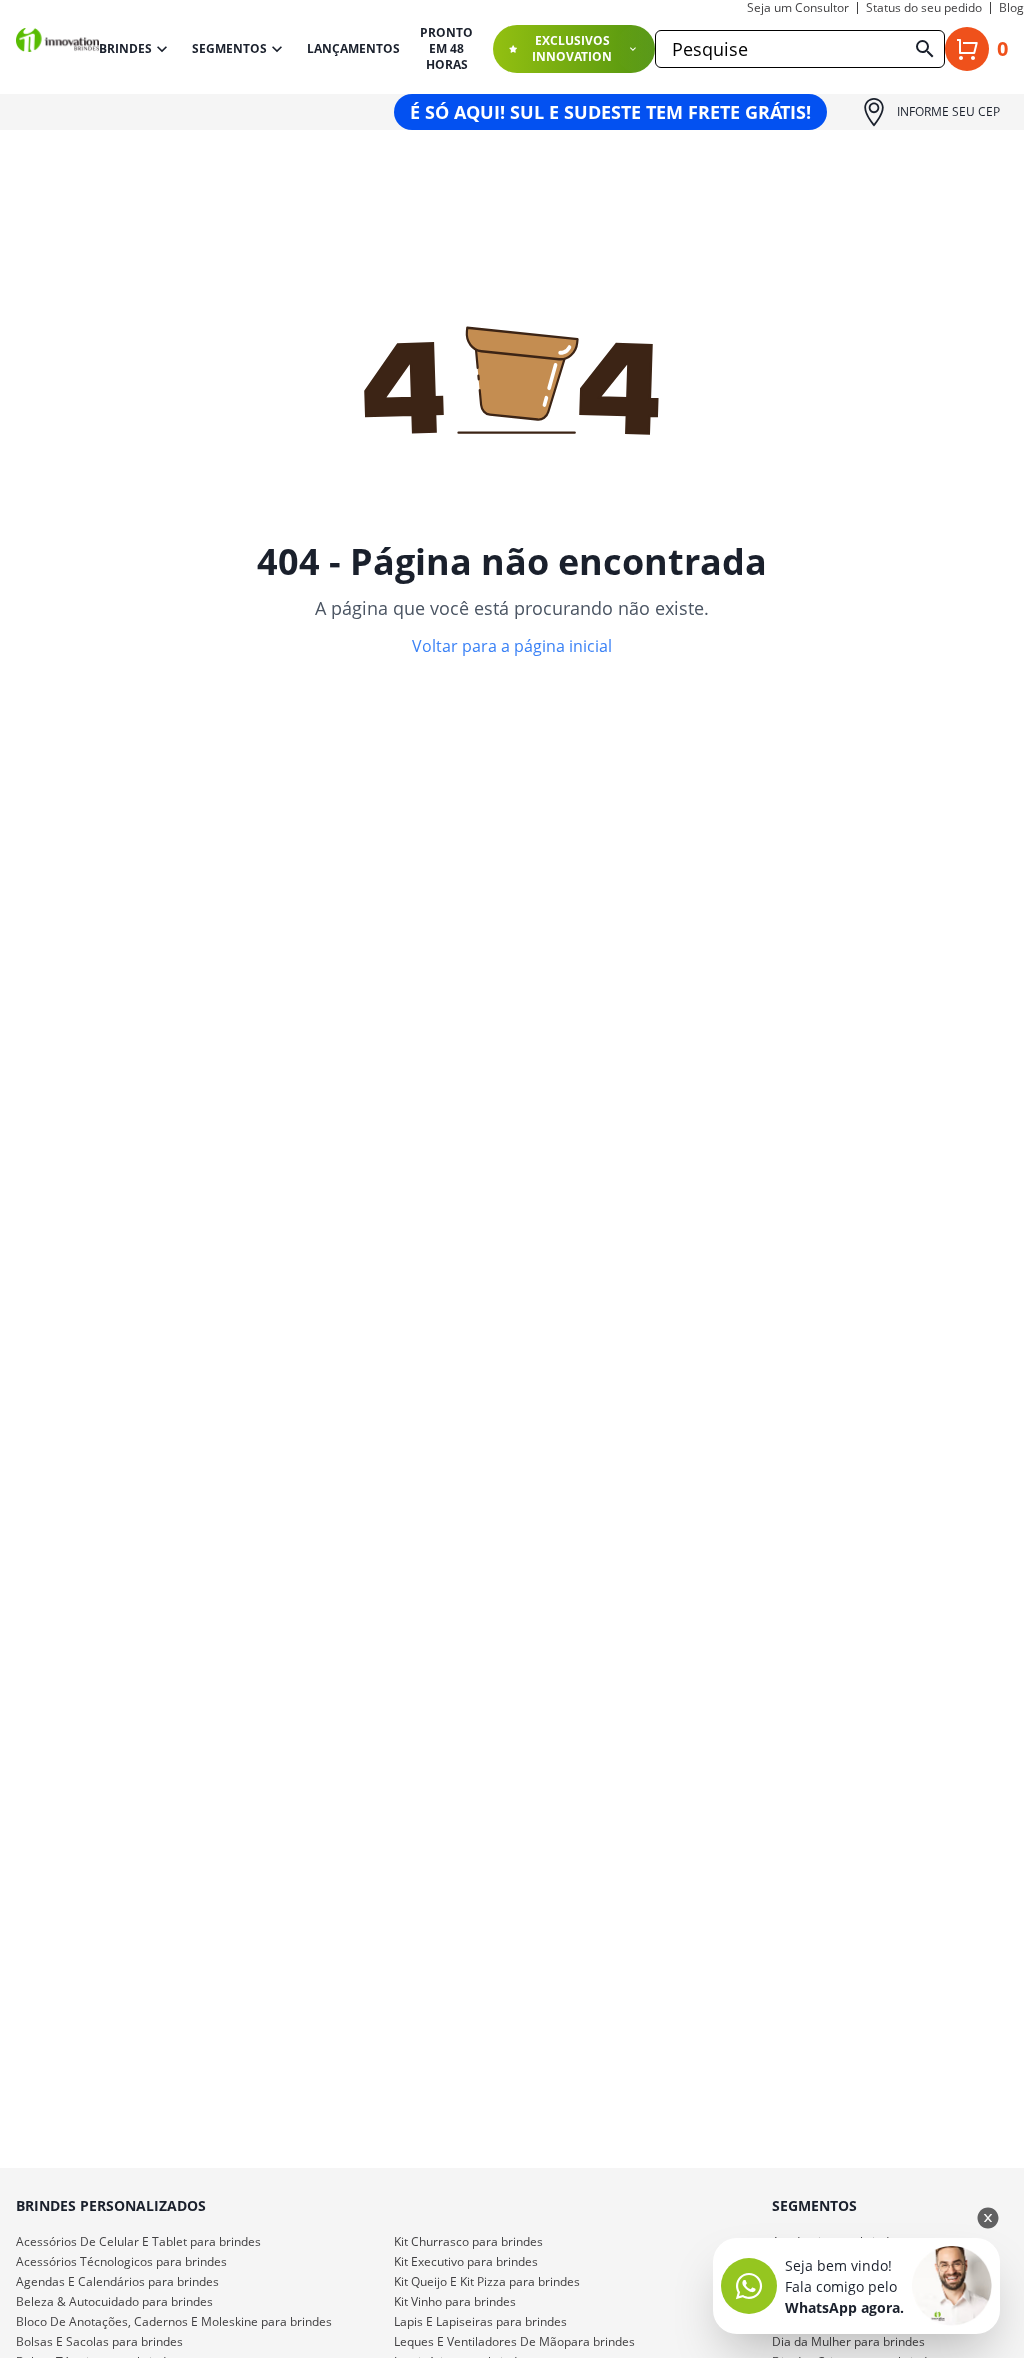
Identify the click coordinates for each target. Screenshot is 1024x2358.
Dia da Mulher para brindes (848, 2341)
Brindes (125, 48)
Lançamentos (353, 49)
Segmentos (229, 48)
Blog (1011, 8)
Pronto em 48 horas (446, 49)
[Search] (925, 49)
